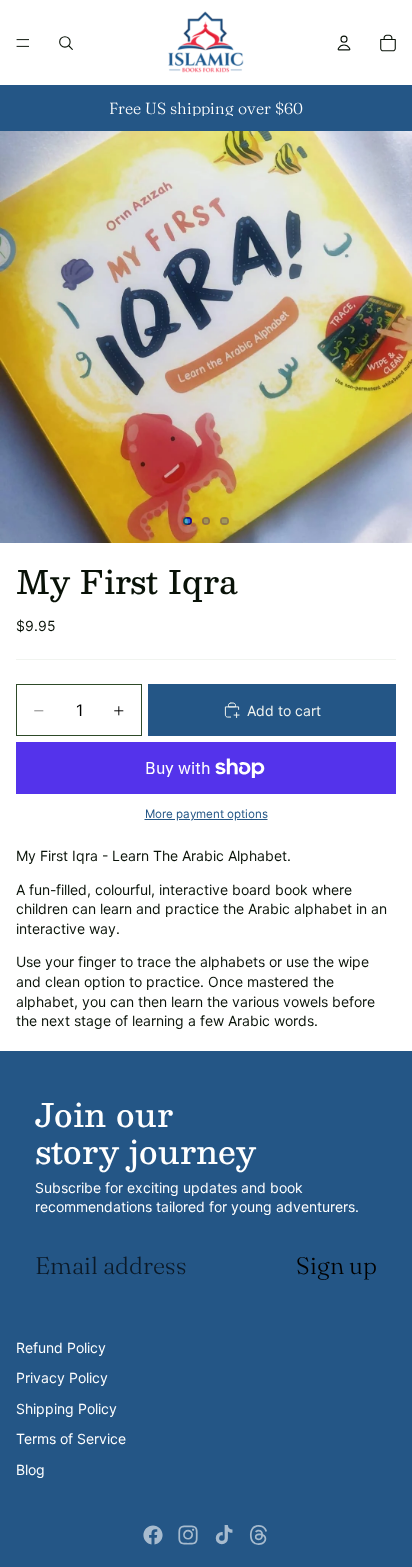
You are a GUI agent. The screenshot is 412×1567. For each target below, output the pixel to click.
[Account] (344, 43)
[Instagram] (188, 1535)
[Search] (66, 43)
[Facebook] (153, 1535)
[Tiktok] (224, 1535)
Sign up (336, 1265)
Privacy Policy (62, 1377)
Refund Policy (61, 1347)
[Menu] (23, 43)
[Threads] (259, 1535)
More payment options (206, 814)
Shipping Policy (66, 1408)
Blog (30, 1469)
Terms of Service (71, 1438)
